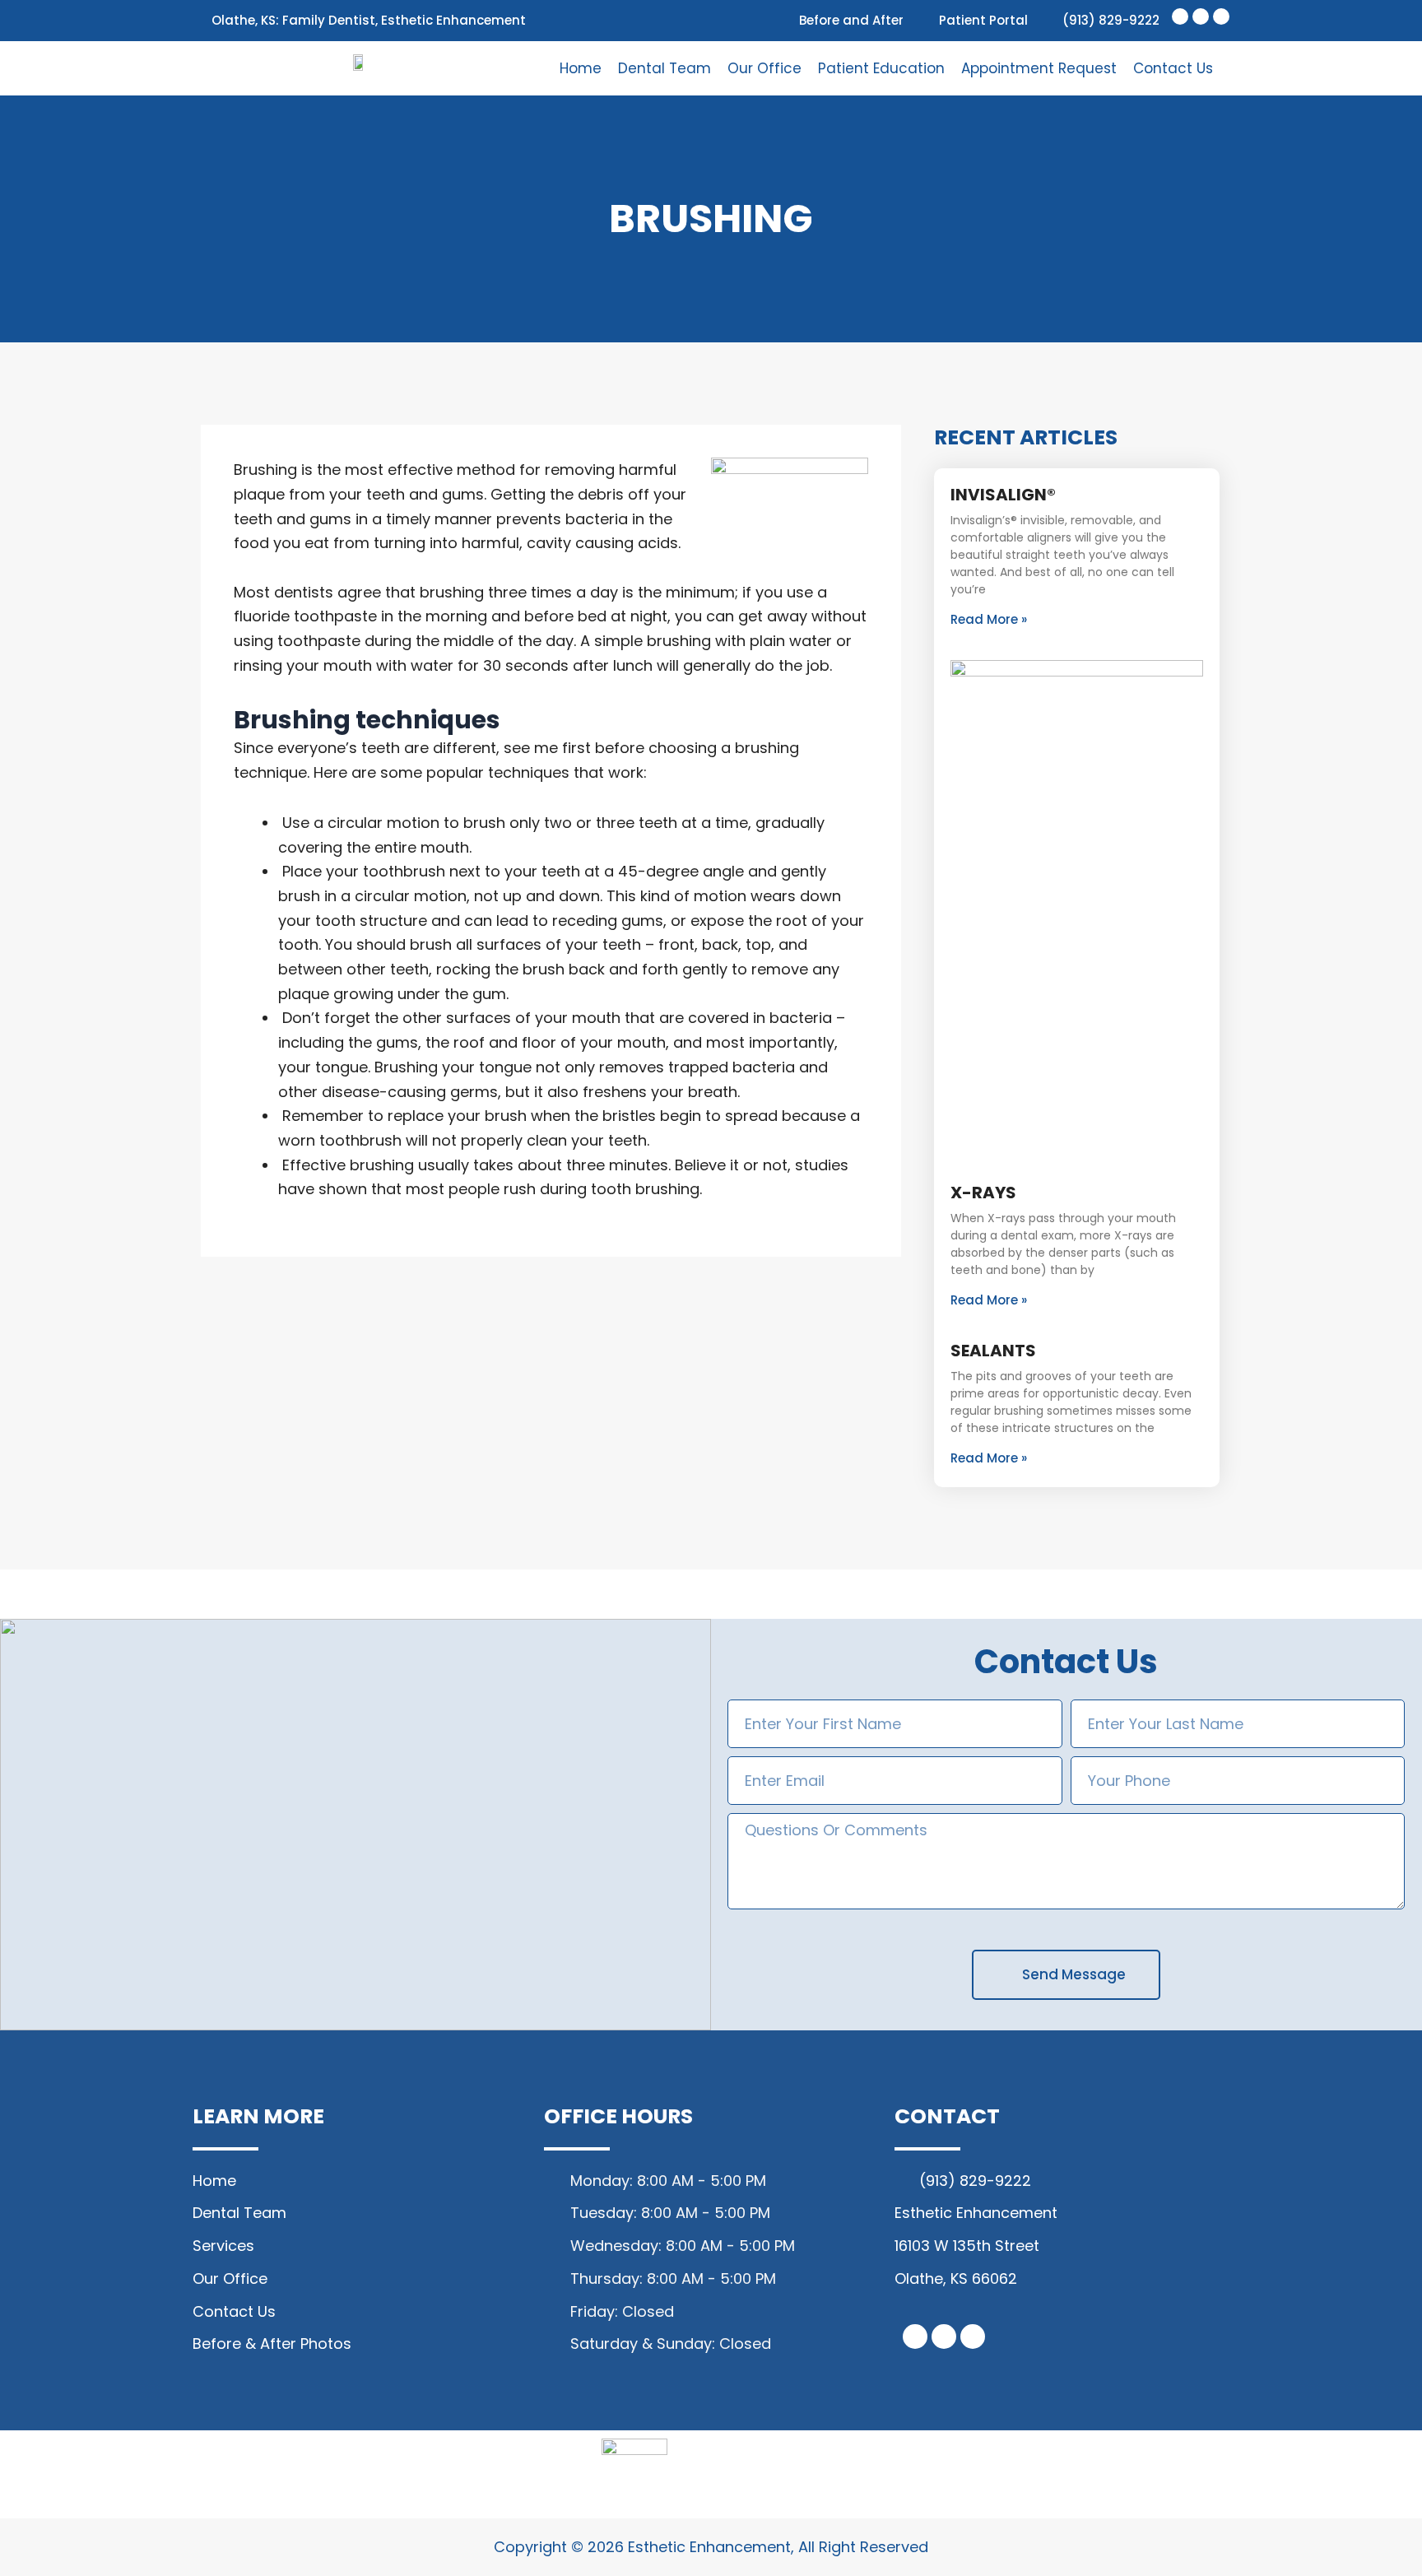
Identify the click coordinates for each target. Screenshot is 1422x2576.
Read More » (989, 619)
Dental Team (665, 68)
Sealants (993, 1351)
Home (581, 68)
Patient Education (881, 68)
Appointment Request (1039, 68)
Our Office (764, 68)
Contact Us (1173, 68)
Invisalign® (1003, 495)
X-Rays (983, 1193)
